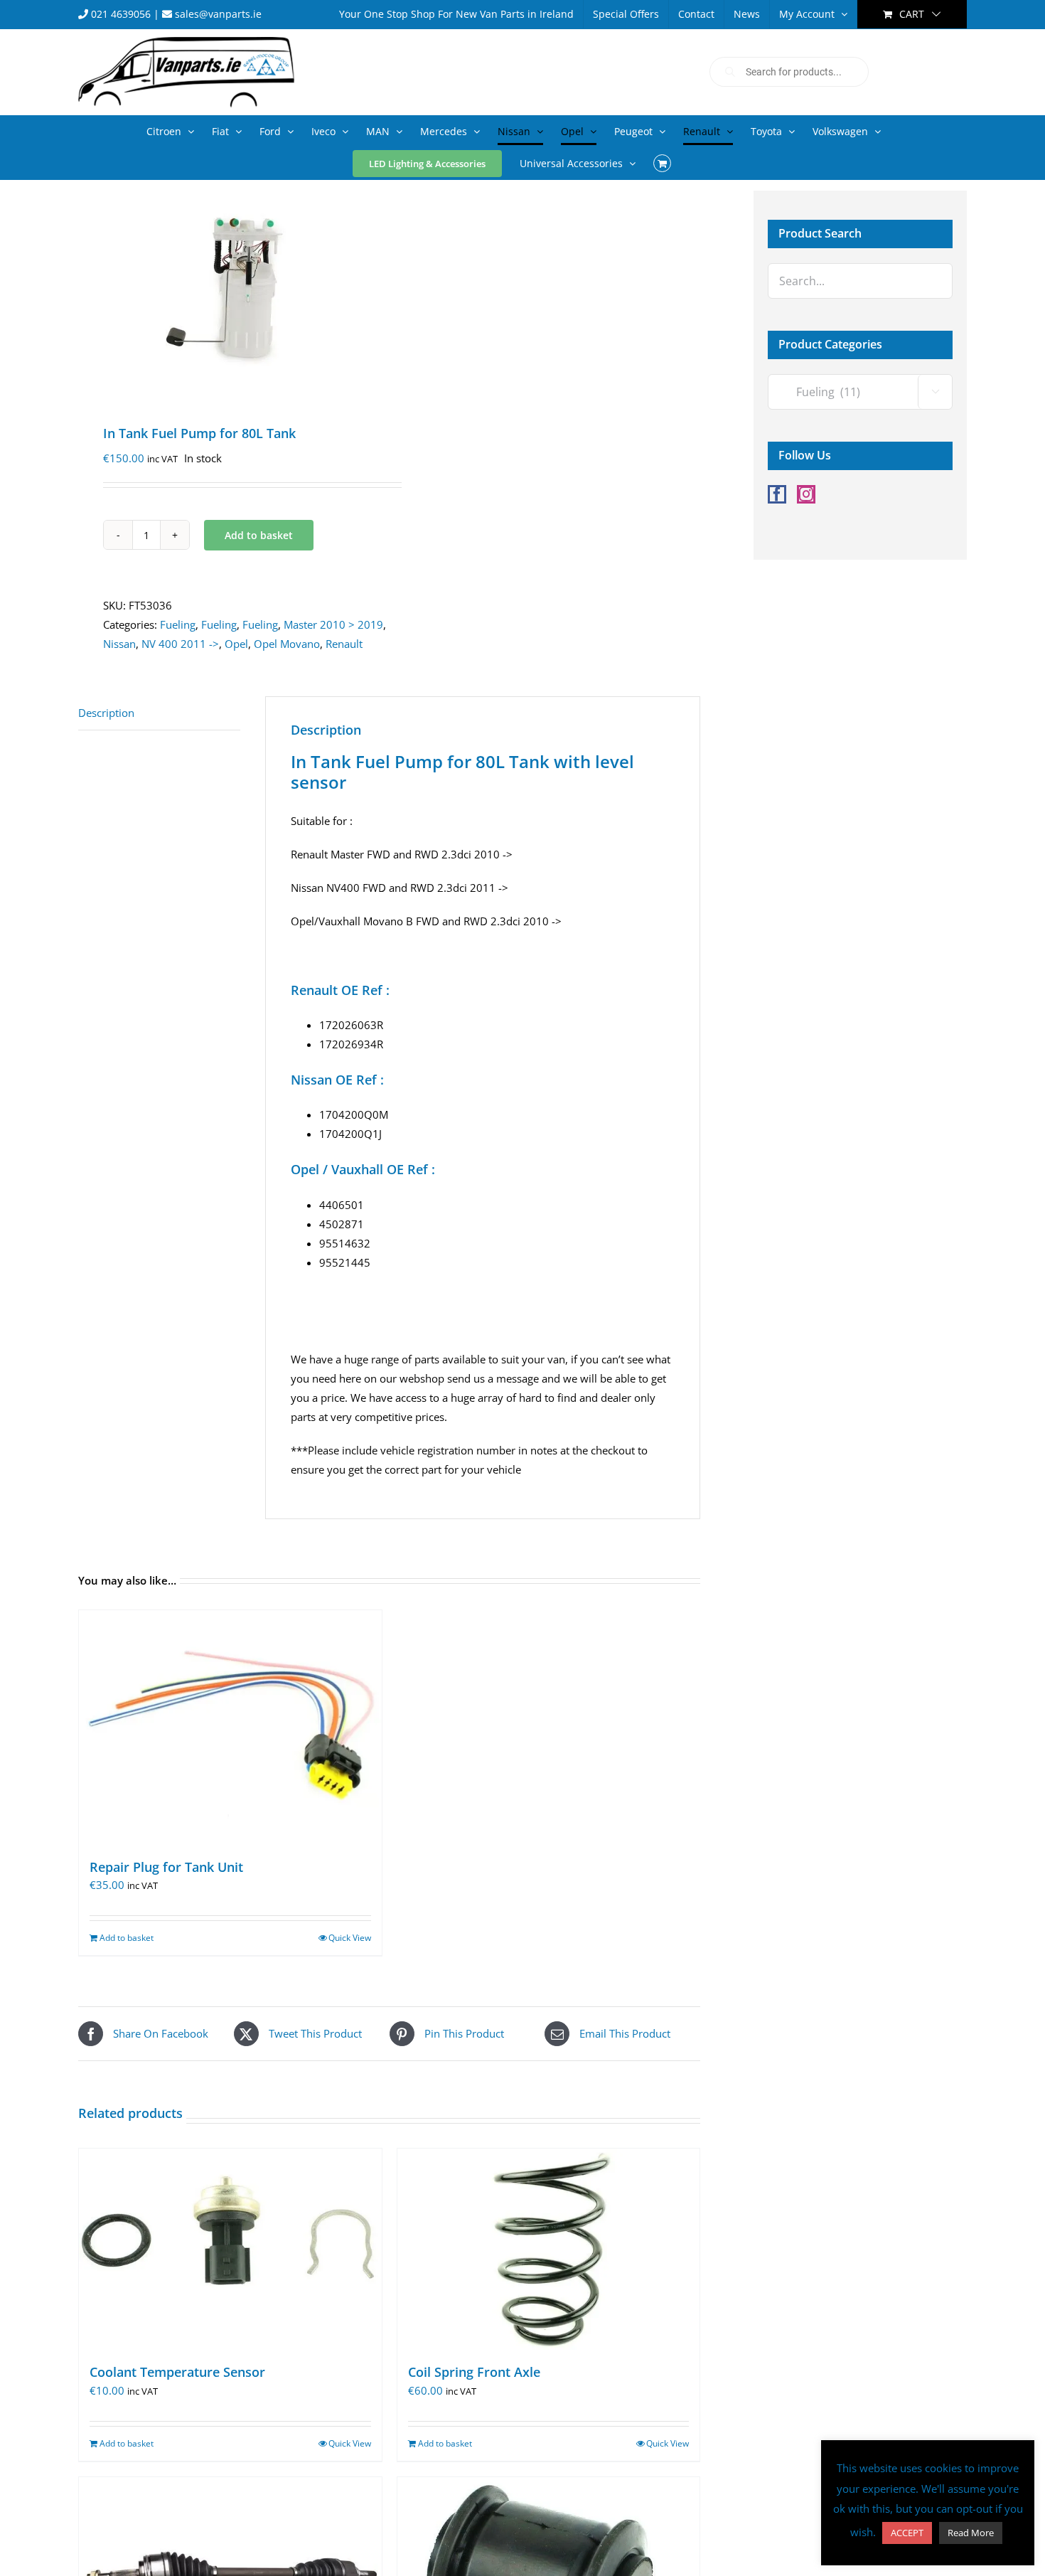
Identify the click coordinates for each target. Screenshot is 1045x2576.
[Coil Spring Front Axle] (549, 2250)
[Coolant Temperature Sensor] (230, 2250)
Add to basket (259, 535)
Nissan (119, 644)
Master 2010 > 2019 (333, 624)
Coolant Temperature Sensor (177, 2372)
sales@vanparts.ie (217, 14)
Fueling (178, 624)
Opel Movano (287, 644)
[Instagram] (806, 494)
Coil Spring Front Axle (474, 2372)
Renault (344, 644)
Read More (971, 2533)
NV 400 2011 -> (180, 644)
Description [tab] (106, 713)
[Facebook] (777, 494)
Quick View (350, 1938)
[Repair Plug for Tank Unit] (230, 1727)
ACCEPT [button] (907, 2533)
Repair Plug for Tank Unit (166, 1867)
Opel (236, 644)
